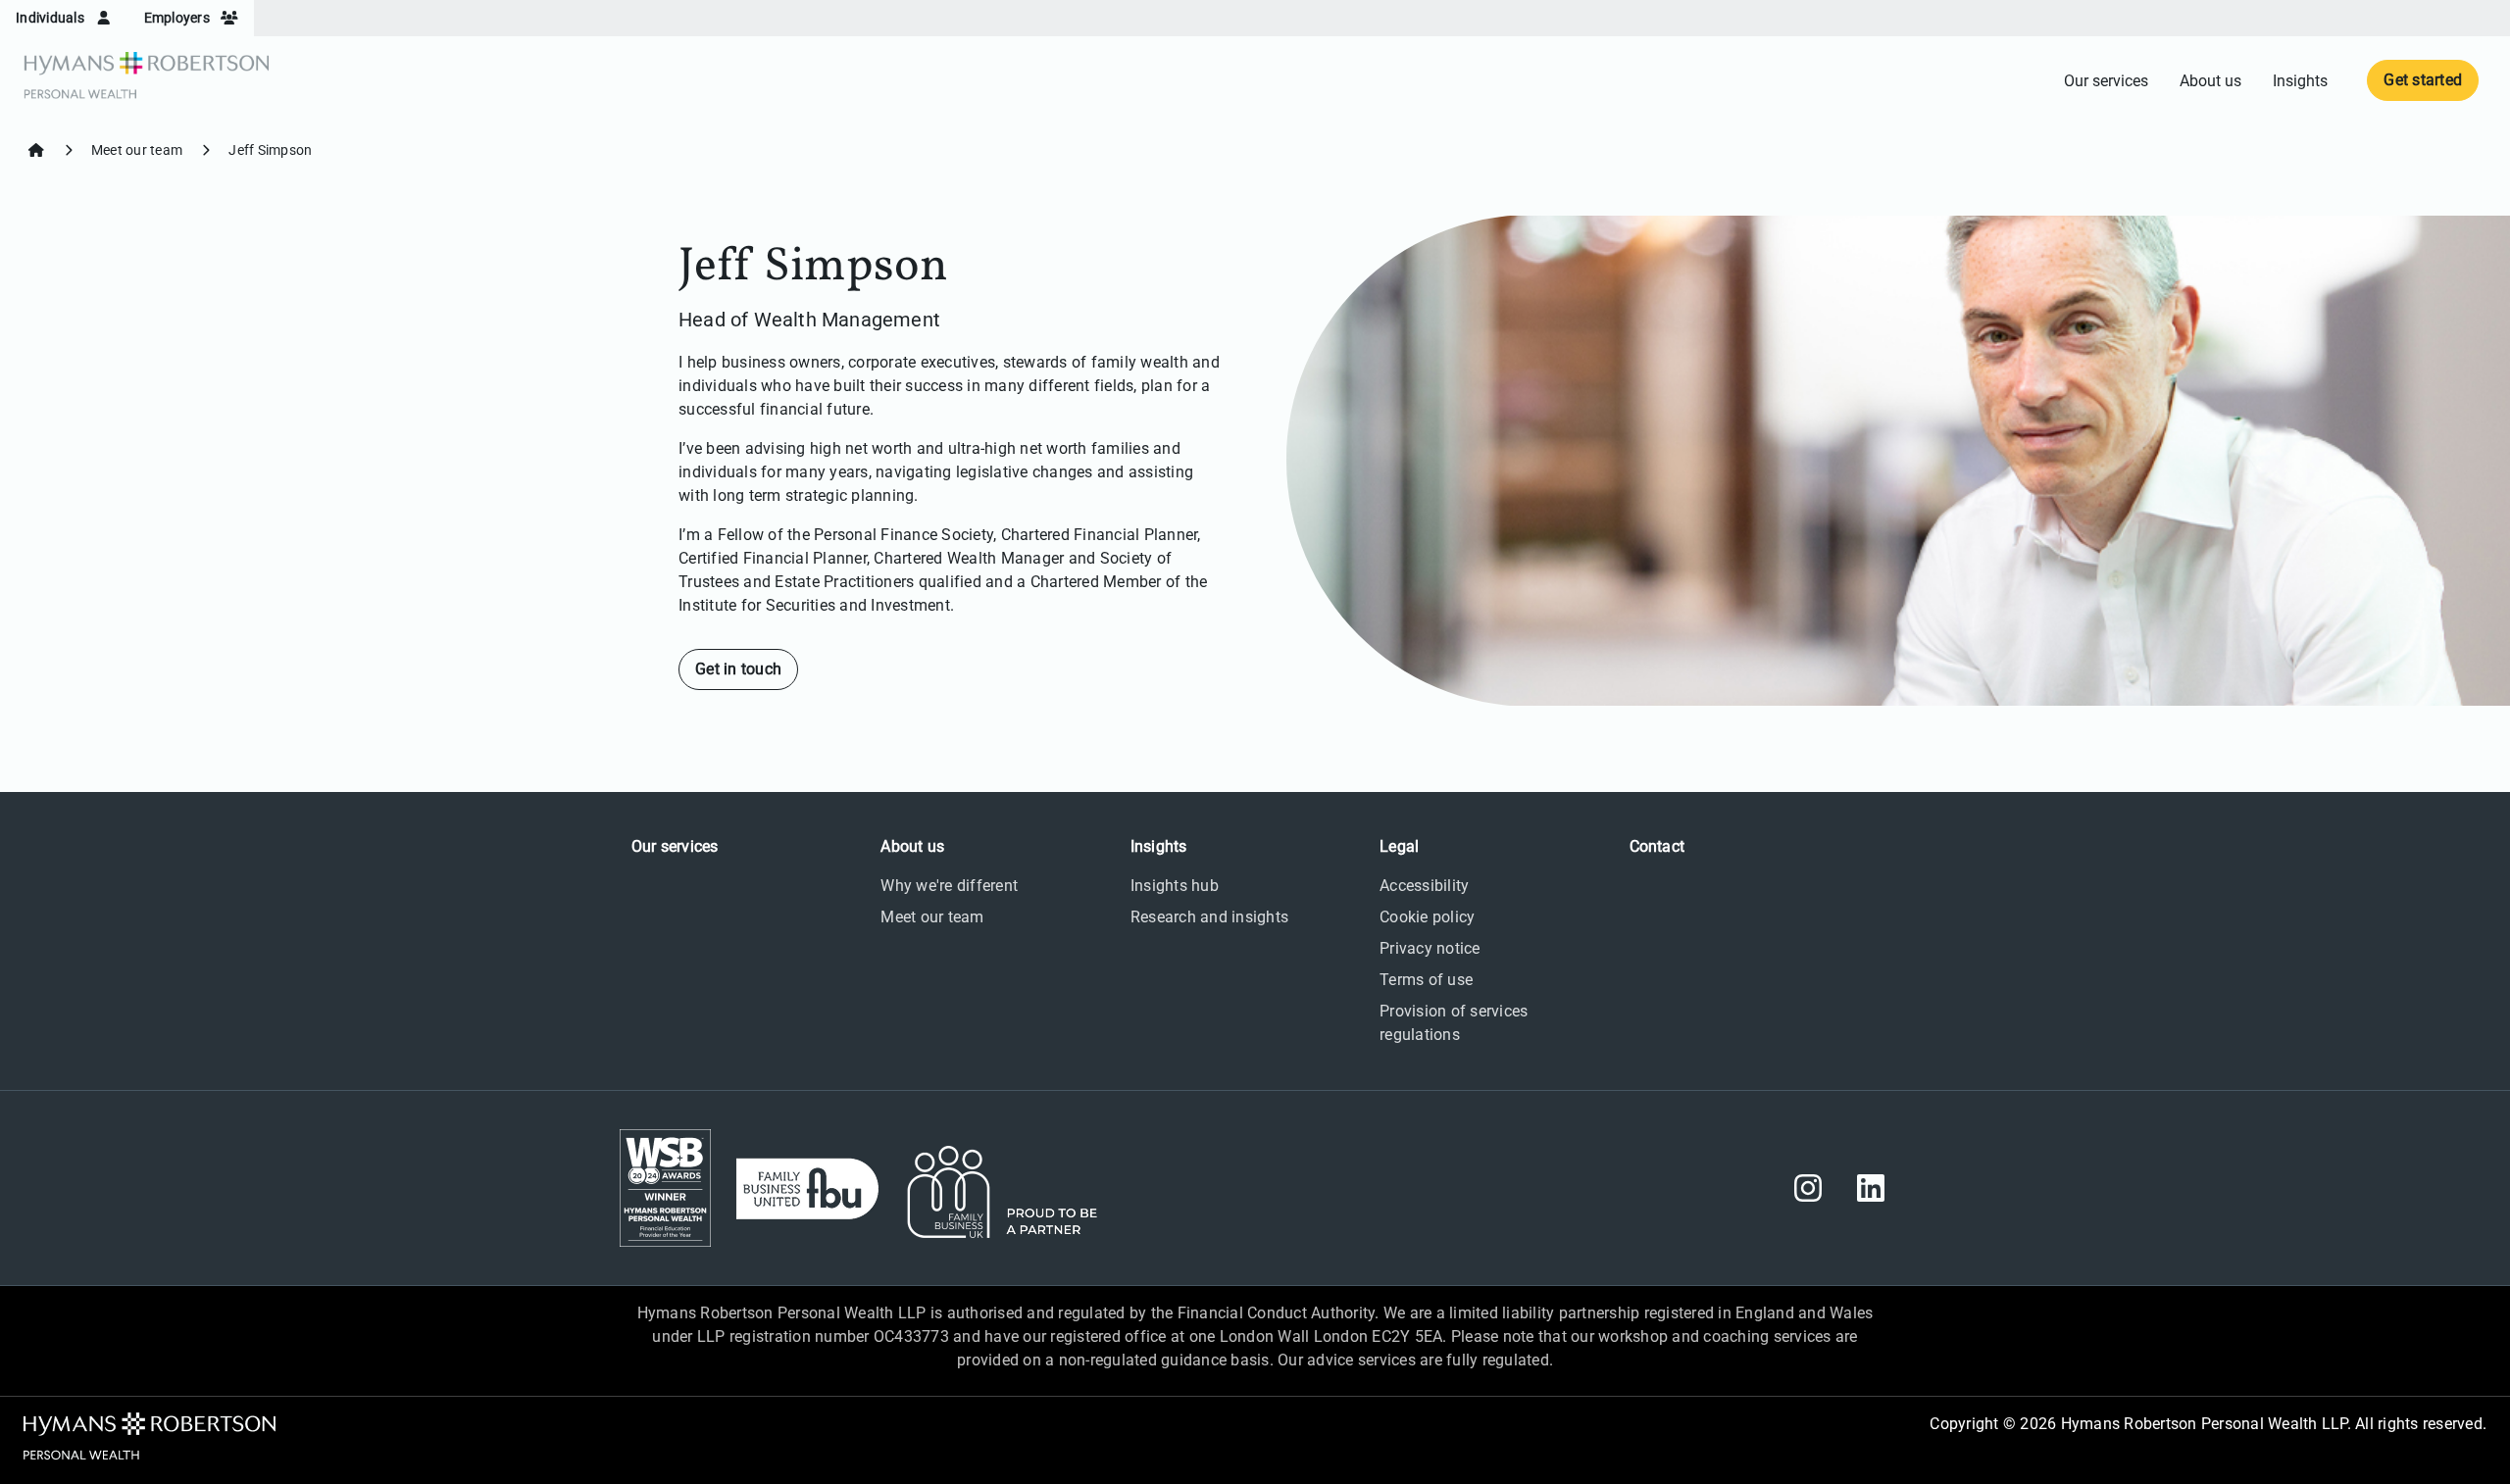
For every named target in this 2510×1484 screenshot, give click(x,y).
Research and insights (1209, 917)
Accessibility (1424, 886)
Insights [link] (2300, 81)
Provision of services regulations (1454, 1023)
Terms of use (1426, 980)
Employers (179, 18)
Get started (2423, 80)
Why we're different (949, 886)
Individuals (51, 18)
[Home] (36, 150)
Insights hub (1175, 886)
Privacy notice (1430, 948)
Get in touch (738, 669)
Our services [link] (2106, 81)
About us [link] (2210, 81)
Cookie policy (1427, 917)
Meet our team (137, 150)
